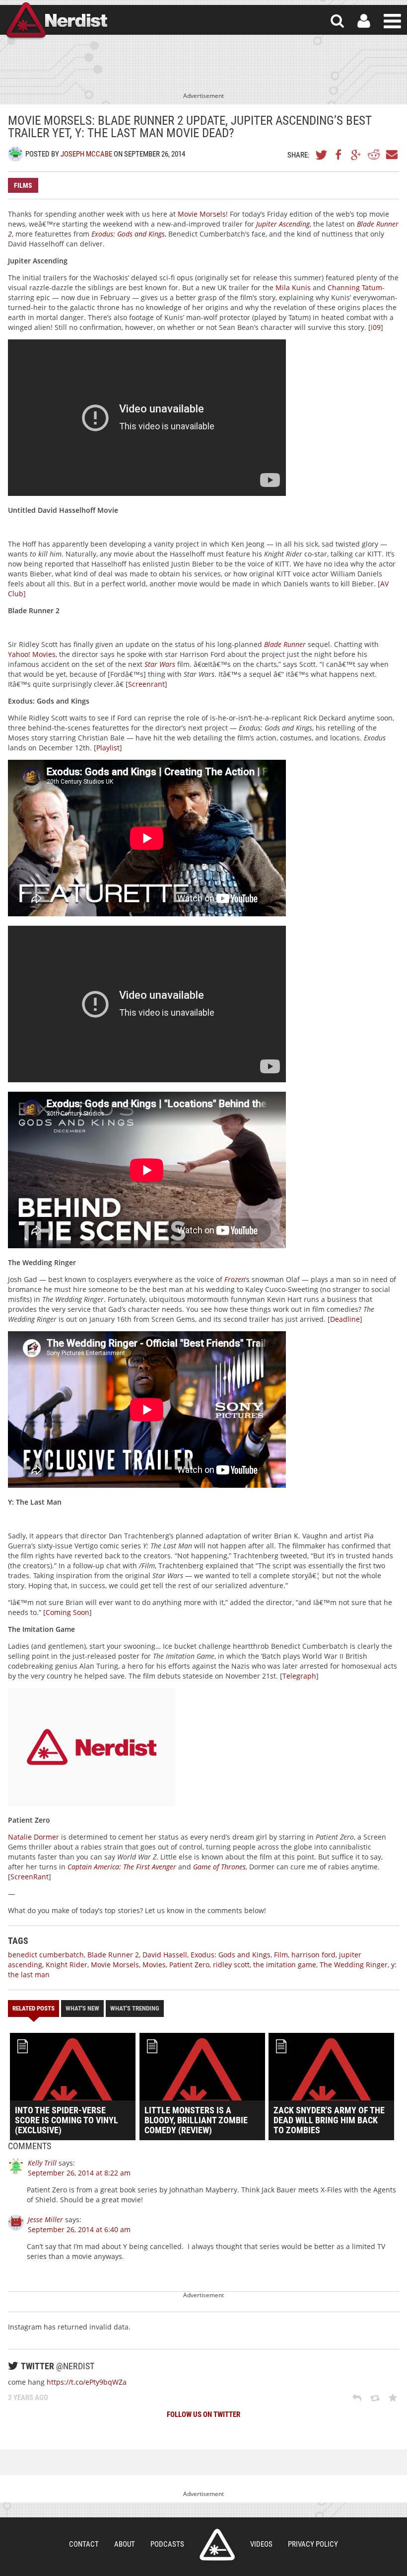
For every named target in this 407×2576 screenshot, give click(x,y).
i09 (376, 327)
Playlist (108, 748)
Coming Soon (68, 1612)
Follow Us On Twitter (203, 2415)
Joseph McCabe (86, 154)
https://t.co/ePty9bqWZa (87, 2382)
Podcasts (167, 2544)
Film (281, 1955)
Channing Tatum (355, 287)
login (364, 21)
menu (392, 21)
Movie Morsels (202, 214)
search (337, 21)
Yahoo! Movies (32, 654)
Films (23, 185)
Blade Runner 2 (113, 1955)
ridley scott (231, 1965)
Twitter (322, 155)
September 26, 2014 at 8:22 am (79, 2173)
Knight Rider (67, 1965)
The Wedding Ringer (354, 1965)
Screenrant (146, 684)
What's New (82, 2008)
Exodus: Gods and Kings (231, 1955)
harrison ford (313, 1955)
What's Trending (135, 2008)
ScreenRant (30, 1877)
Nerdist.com (217, 2545)
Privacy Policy (313, 2544)
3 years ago (28, 2398)
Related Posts (34, 2008)
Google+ (356, 155)
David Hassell (165, 1955)
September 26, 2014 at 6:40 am (79, 2229)
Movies (154, 1965)
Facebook (339, 155)
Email (391, 155)
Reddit (374, 155)
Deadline (345, 1319)
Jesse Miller (45, 2219)
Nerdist (56, 21)
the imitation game (285, 1965)
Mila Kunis (293, 287)
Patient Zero (189, 1965)
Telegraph (299, 1676)
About (125, 2544)
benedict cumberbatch (46, 1955)
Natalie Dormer (34, 1837)
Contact (84, 2544)
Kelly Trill (42, 2163)
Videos (261, 2544)
